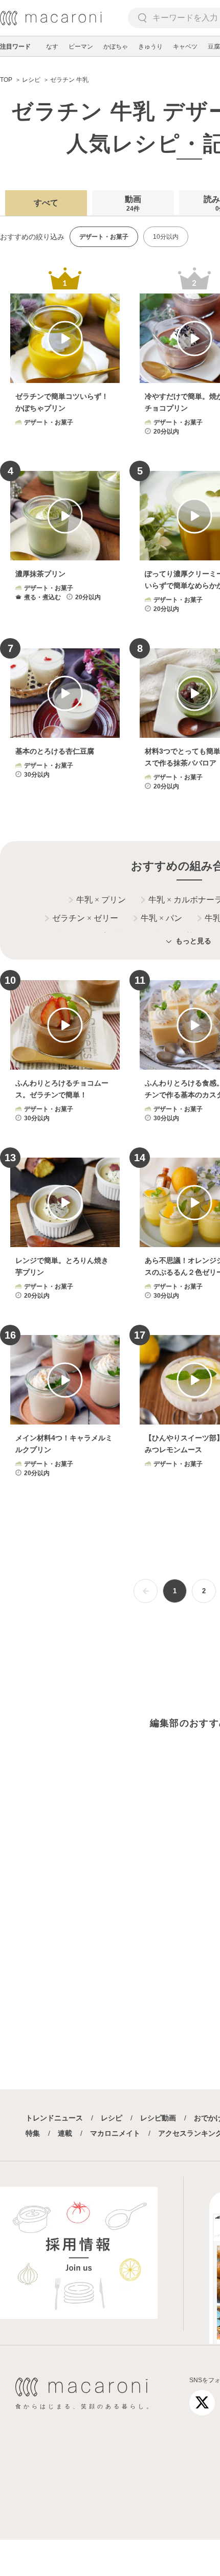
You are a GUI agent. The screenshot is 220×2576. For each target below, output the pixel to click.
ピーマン (81, 47)
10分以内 (166, 237)
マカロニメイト (115, 2133)
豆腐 (214, 47)
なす (52, 47)
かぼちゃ (116, 47)
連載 (65, 2133)
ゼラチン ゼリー (85, 918)
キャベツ (185, 47)
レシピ (112, 2118)
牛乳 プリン (101, 900)
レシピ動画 (158, 2118)
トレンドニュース (54, 2118)
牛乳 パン (161, 918)
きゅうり (150, 47)
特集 (33, 2133)
